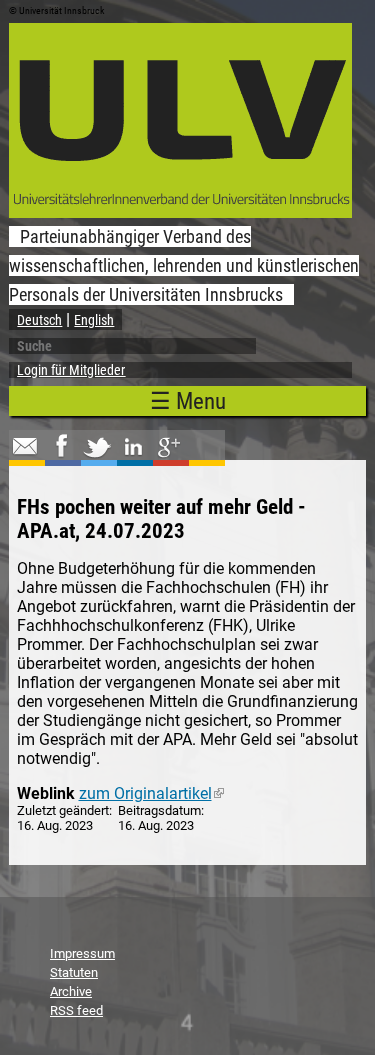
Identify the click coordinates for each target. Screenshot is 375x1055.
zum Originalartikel (151, 793)
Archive (71, 991)
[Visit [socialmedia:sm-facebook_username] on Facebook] (61, 456)
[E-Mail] (25, 456)
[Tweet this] (97, 456)
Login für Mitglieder (71, 370)
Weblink (46, 793)
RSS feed (76, 1010)
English (94, 320)
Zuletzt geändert (63, 810)
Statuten (74, 972)
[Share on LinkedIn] (133, 456)
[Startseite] (180, 212)
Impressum (82, 953)
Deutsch (39, 320)
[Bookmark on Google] (169, 456)
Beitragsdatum (159, 810)
